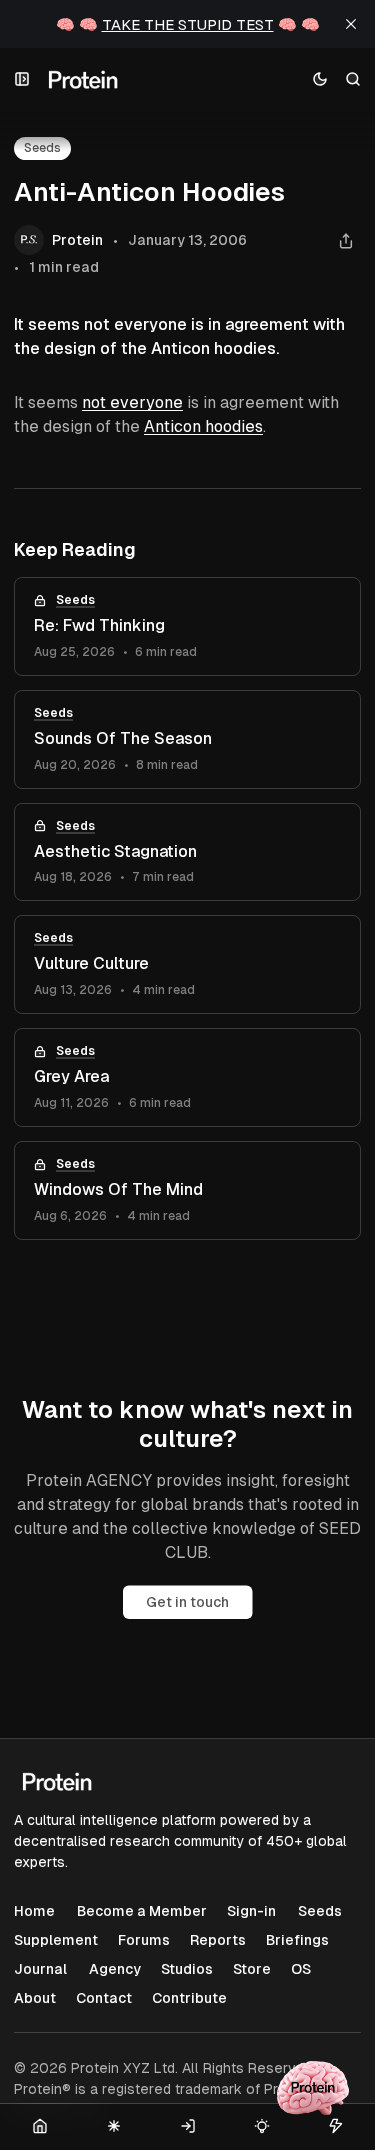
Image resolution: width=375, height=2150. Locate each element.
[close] (351, 24)
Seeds (75, 600)
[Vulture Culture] (187, 964)
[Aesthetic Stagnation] (187, 852)
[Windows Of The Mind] (187, 1190)
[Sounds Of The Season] (187, 739)
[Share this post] (345, 240)
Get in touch (187, 1602)
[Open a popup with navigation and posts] (22, 79)
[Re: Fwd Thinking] (187, 626)
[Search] (353, 79)
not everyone (132, 402)
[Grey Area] (187, 1077)
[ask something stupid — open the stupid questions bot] (313, 2088)
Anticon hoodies (203, 426)
